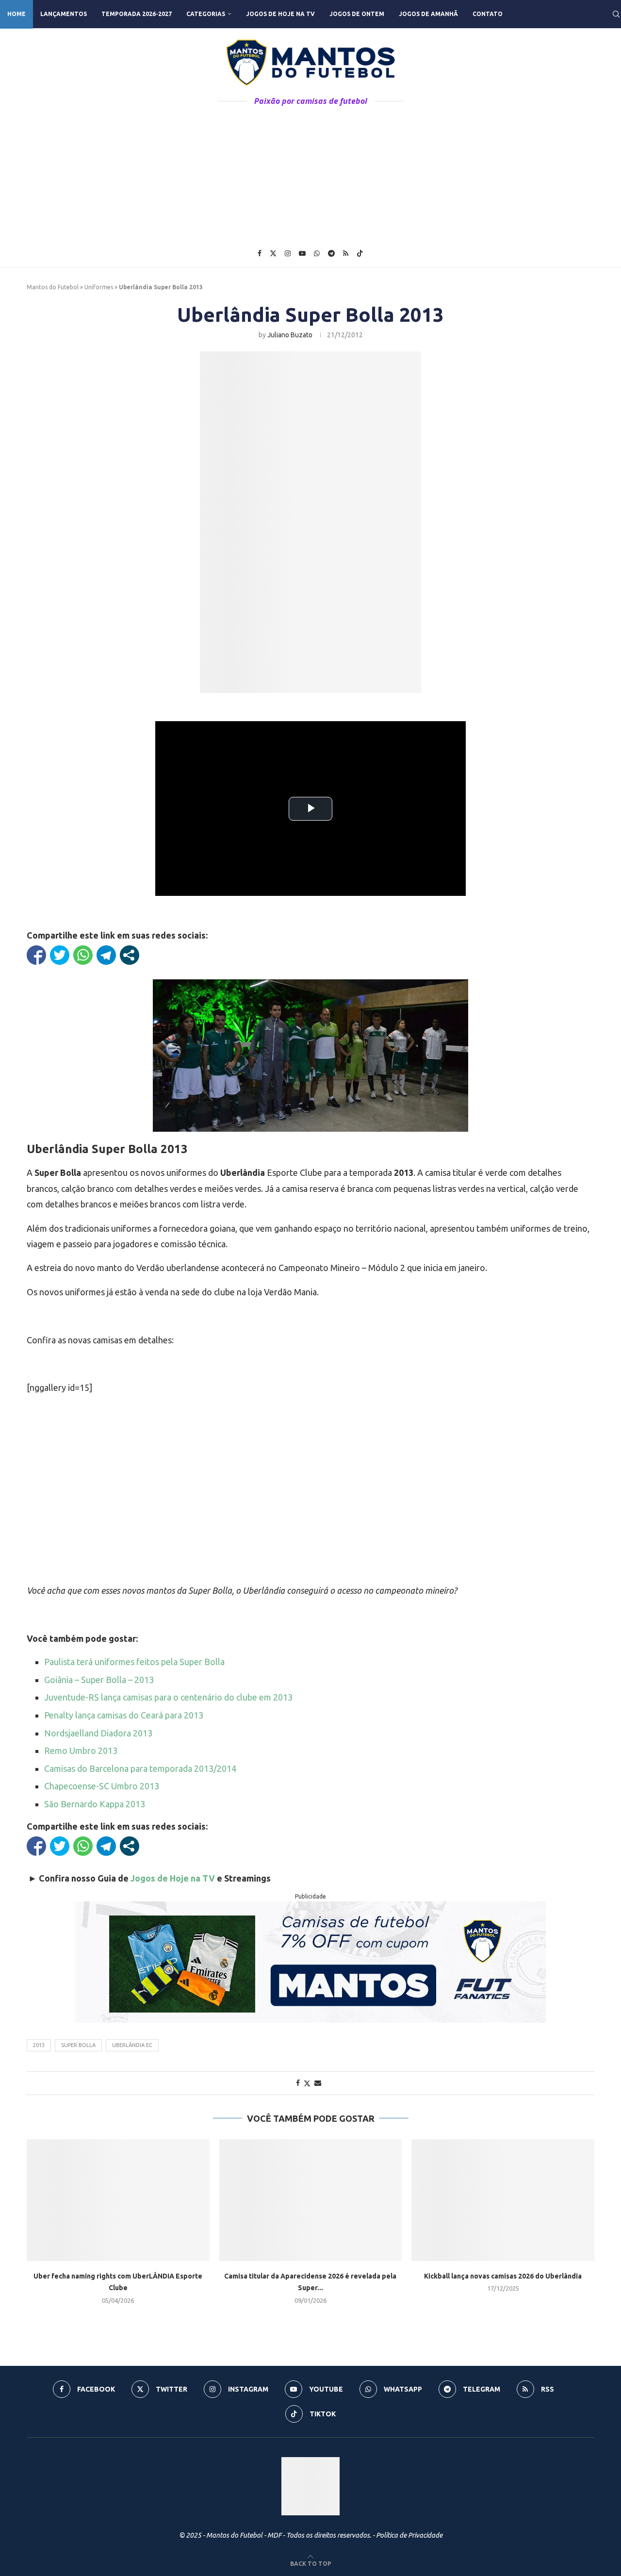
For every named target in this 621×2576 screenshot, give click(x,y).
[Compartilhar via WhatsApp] (83, 955)
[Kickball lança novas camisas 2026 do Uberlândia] (503, 2200)
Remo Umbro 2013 (81, 1750)
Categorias (206, 14)
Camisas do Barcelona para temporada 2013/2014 (140, 1768)
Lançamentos (64, 14)
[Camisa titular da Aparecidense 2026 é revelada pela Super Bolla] (311, 2200)
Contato (488, 14)
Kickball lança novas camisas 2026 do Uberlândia (503, 2276)
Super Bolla (78, 2045)
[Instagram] (288, 253)
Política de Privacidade (409, 2535)
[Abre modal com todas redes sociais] (130, 955)
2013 (39, 2045)
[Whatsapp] (317, 253)
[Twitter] (273, 253)
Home (16, 14)
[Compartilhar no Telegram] (106, 955)
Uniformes (99, 287)
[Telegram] (331, 253)
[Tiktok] (360, 253)
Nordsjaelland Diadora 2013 (98, 1733)
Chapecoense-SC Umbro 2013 (102, 1786)
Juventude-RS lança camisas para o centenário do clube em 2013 (168, 1697)
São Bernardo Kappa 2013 (95, 1804)
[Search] (616, 14)
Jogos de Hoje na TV (280, 14)
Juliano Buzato (290, 335)
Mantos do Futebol (53, 287)
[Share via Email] (318, 2083)
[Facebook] (260, 253)
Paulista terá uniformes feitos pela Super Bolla (134, 1662)
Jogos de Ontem (357, 14)
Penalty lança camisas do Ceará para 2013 (124, 1715)
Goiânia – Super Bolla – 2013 (99, 1680)
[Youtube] (302, 253)
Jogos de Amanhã (428, 14)
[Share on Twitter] (307, 2083)
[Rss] (346, 253)
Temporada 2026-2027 (137, 14)
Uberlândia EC (132, 2045)
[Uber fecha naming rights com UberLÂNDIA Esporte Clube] (118, 2200)
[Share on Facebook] (298, 2083)
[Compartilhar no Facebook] (36, 955)
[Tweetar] (60, 955)
